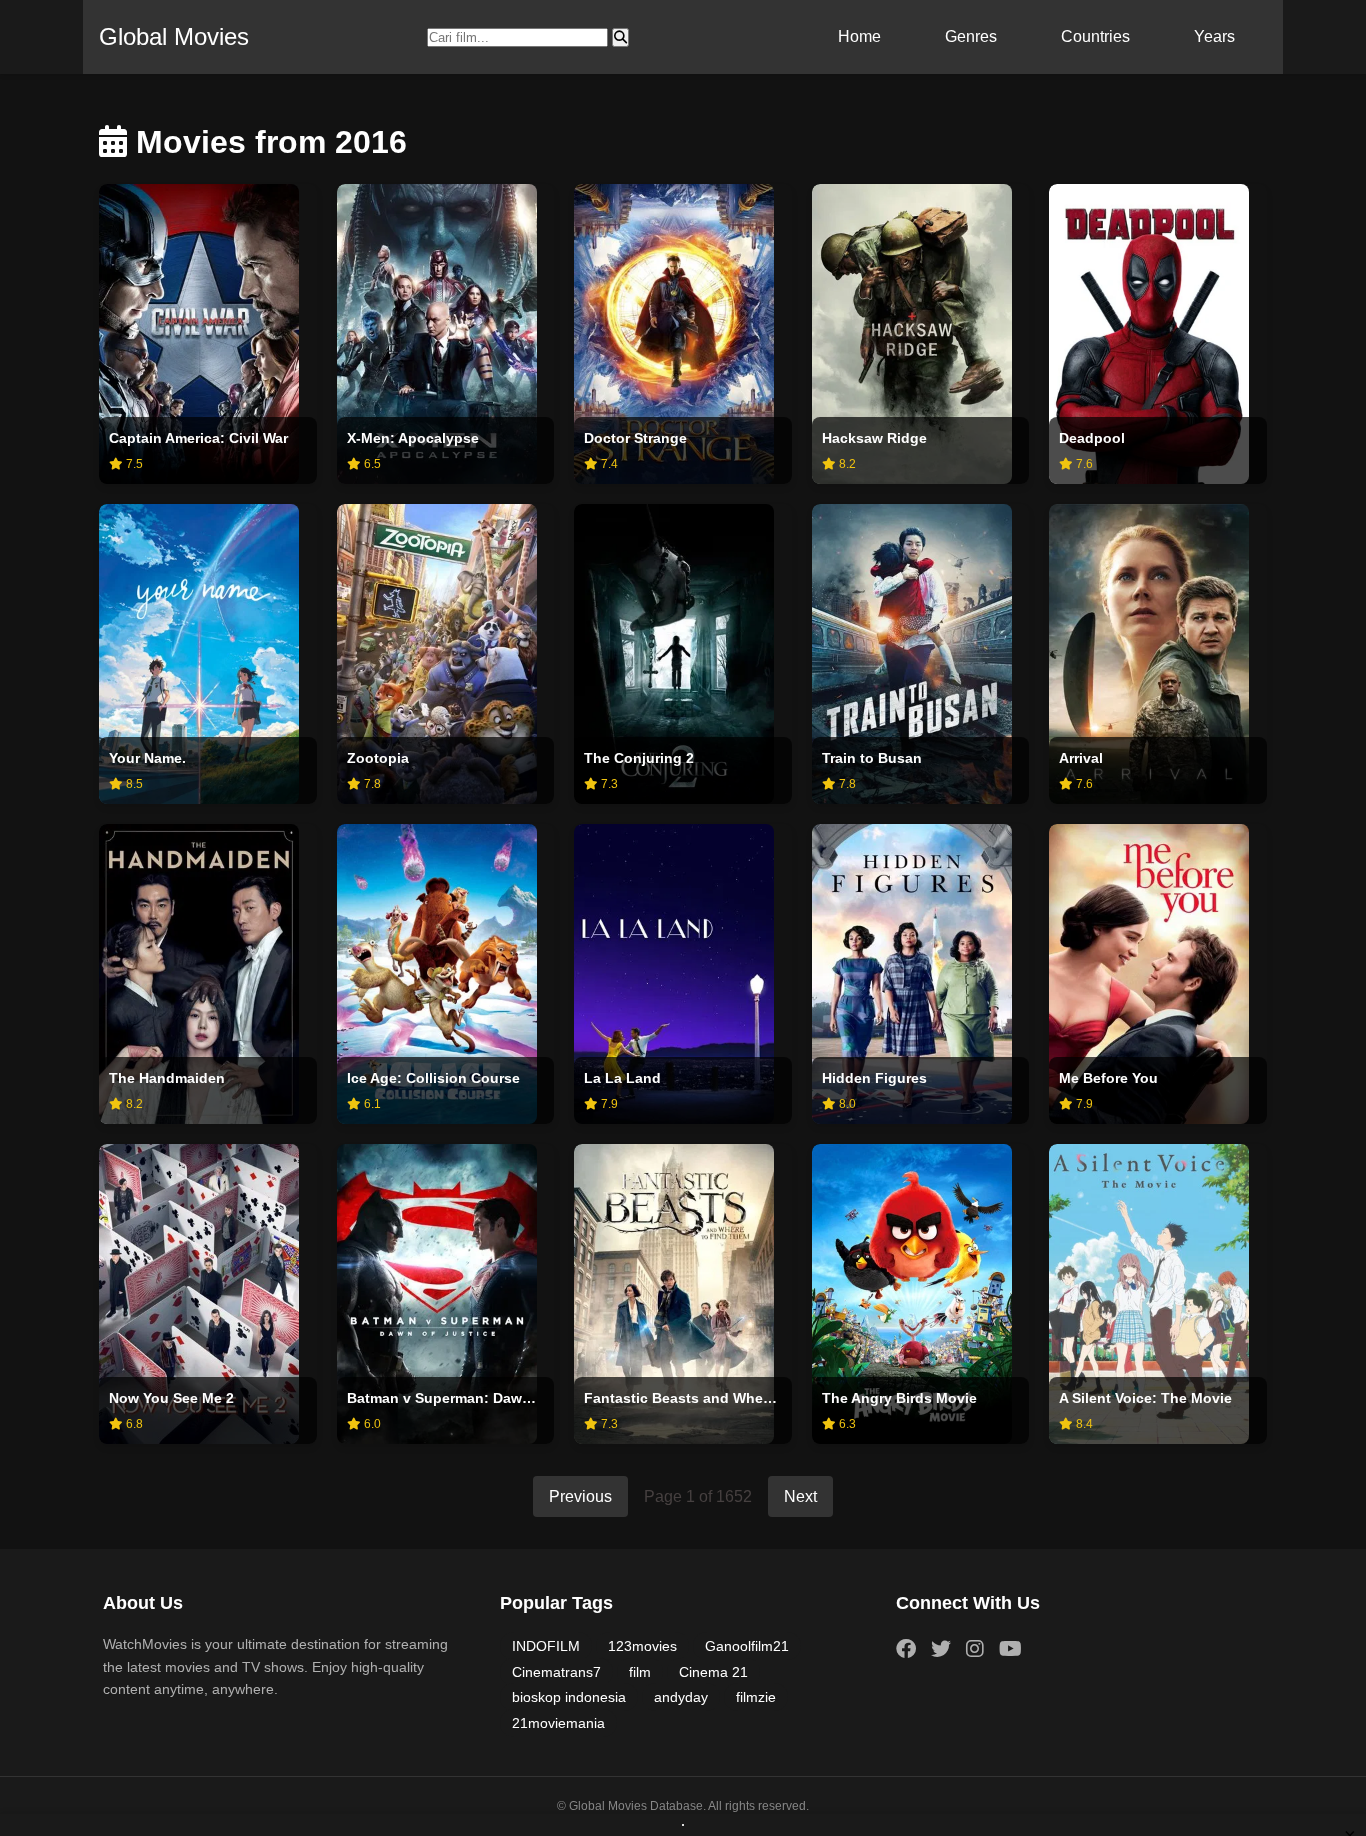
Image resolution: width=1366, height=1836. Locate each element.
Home (859, 36)
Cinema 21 (713, 1672)
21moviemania (558, 1723)
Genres (971, 36)
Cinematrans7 (556, 1672)
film (640, 1672)
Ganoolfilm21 (747, 1646)
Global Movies (174, 36)
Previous (580, 1496)
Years (1214, 36)
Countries (1095, 36)
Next (800, 1496)
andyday (681, 1697)
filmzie (756, 1697)
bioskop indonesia (569, 1697)
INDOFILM (546, 1646)
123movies (642, 1646)
